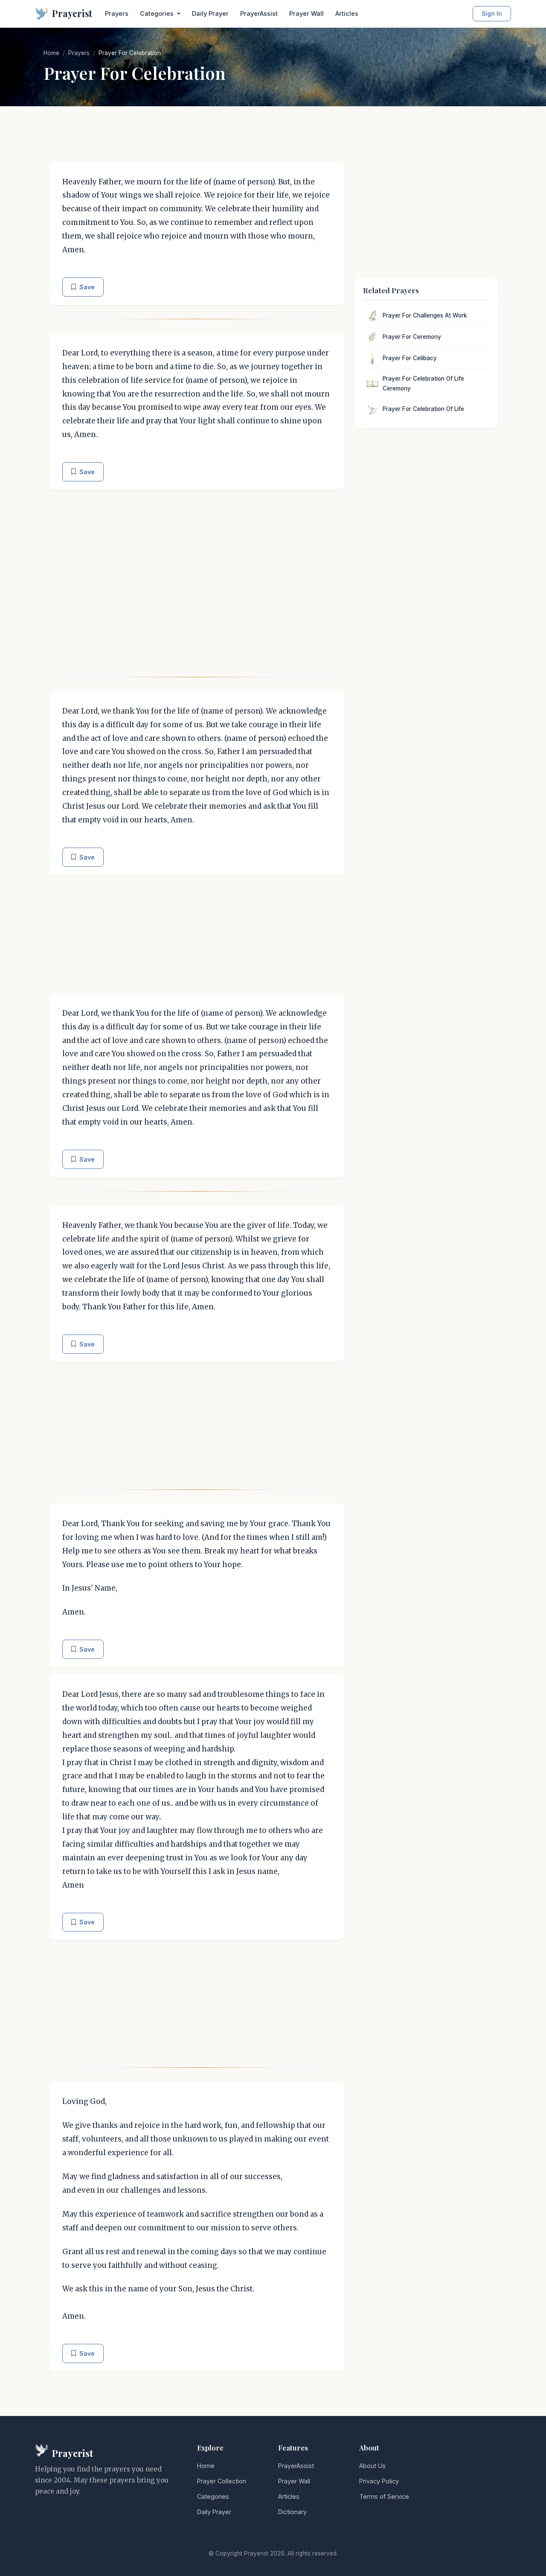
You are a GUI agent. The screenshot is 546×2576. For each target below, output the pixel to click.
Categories (213, 2496)
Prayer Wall (306, 13)
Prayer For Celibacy (410, 358)
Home (51, 53)
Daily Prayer (210, 13)
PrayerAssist (259, 13)
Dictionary (292, 2512)
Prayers (117, 13)
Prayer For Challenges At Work (425, 315)
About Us (372, 2466)
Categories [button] (158, 13)
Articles (347, 13)
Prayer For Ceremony (412, 337)
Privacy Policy (379, 2481)
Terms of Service (384, 2496)
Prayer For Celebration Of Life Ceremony (423, 384)
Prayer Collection (222, 2481)
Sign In (492, 13)
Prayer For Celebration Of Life (423, 409)
